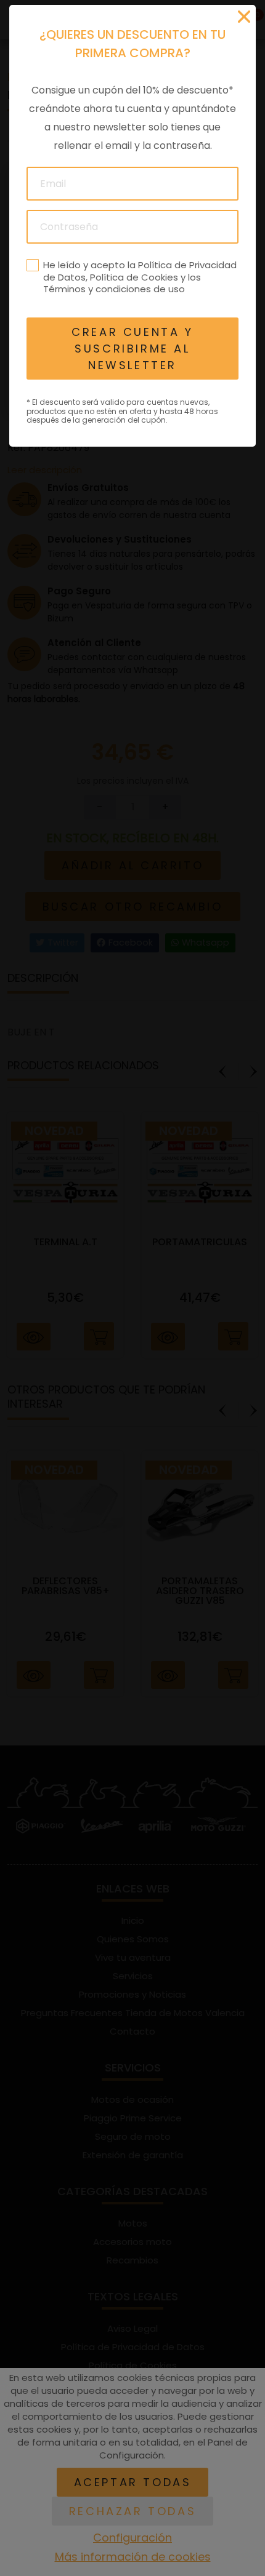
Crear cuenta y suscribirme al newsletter (132, 349)
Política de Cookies (134, 277)
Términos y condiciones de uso (114, 289)
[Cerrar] (244, 17)
